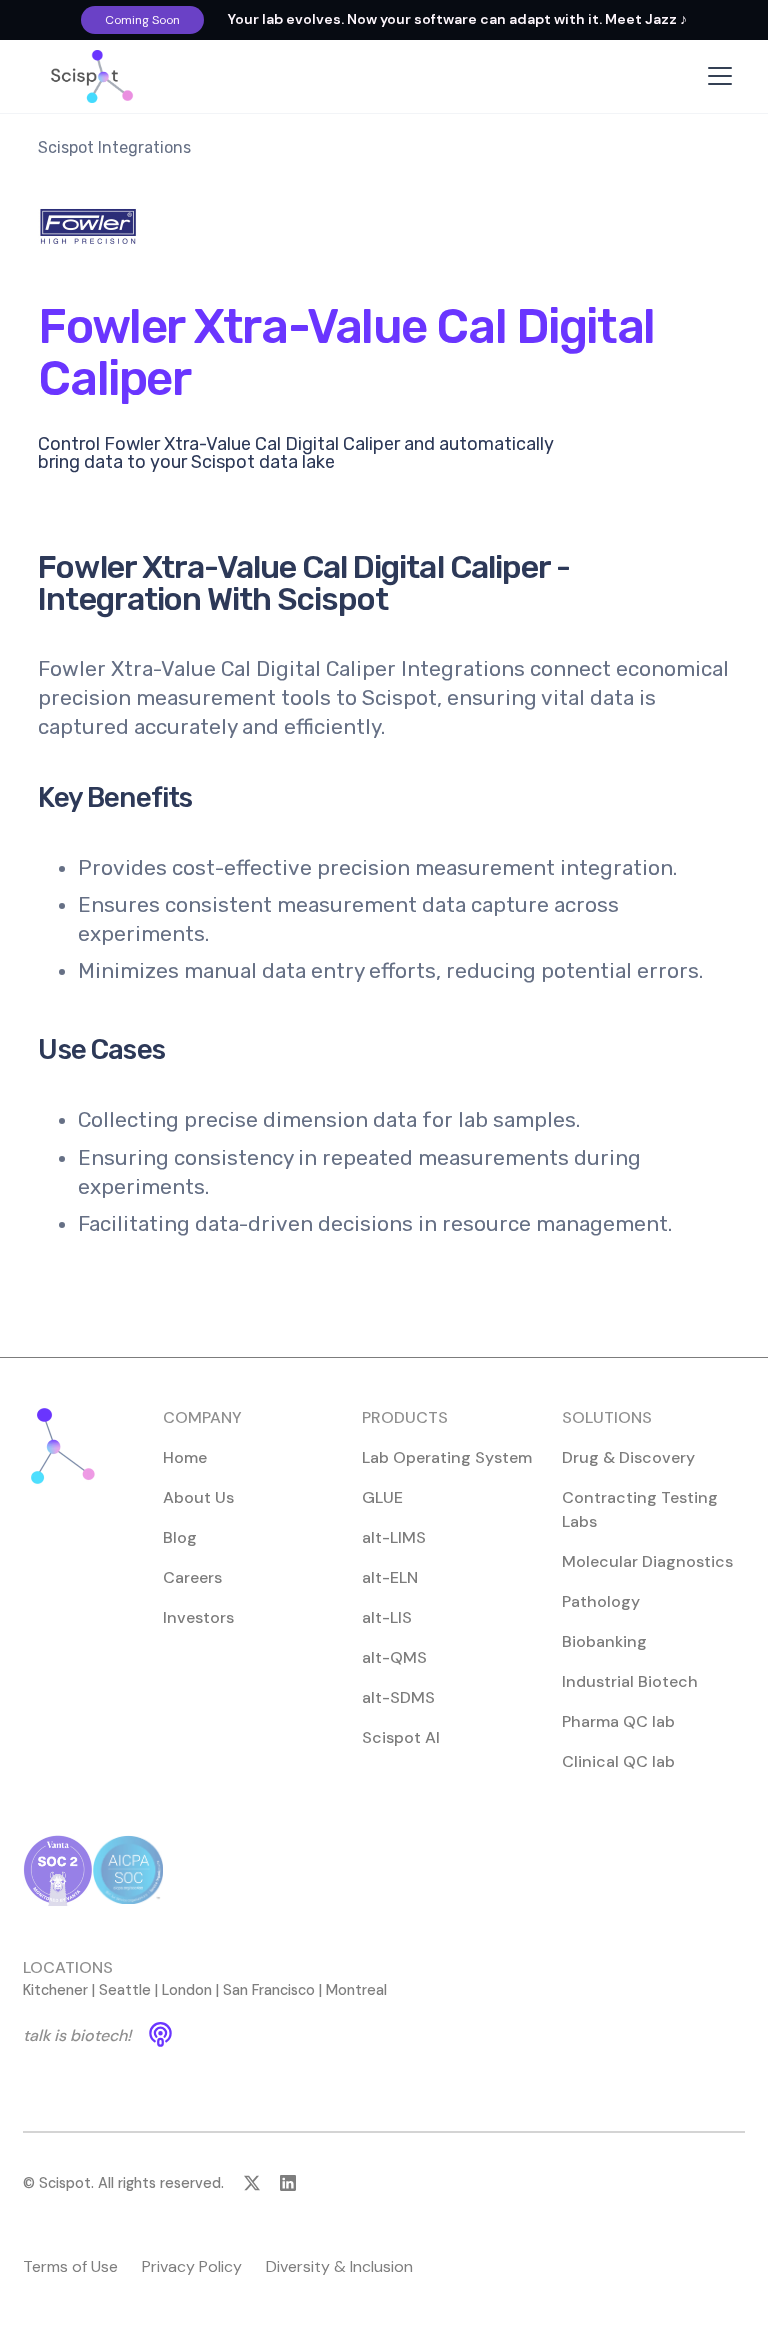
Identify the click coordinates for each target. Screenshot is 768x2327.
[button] (716, 76)
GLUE (382, 1497)
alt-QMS (394, 1657)
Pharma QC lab (618, 1721)
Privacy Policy (192, 2266)
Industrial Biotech (630, 1681)
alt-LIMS (394, 1537)
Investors (198, 1617)
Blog (180, 1537)
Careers (192, 1577)
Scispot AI (401, 1737)
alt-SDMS (398, 1697)
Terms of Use (70, 2266)
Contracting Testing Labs (640, 1509)
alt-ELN (390, 1577)
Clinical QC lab (618, 1761)
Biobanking (604, 1641)
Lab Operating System (447, 1457)
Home (185, 1457)
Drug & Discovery (628, 1457)
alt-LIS (387, 1617)
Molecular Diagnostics (647, 1561)
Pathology (601, 1601)
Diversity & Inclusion (339, 2266)
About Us (198, 1497)
